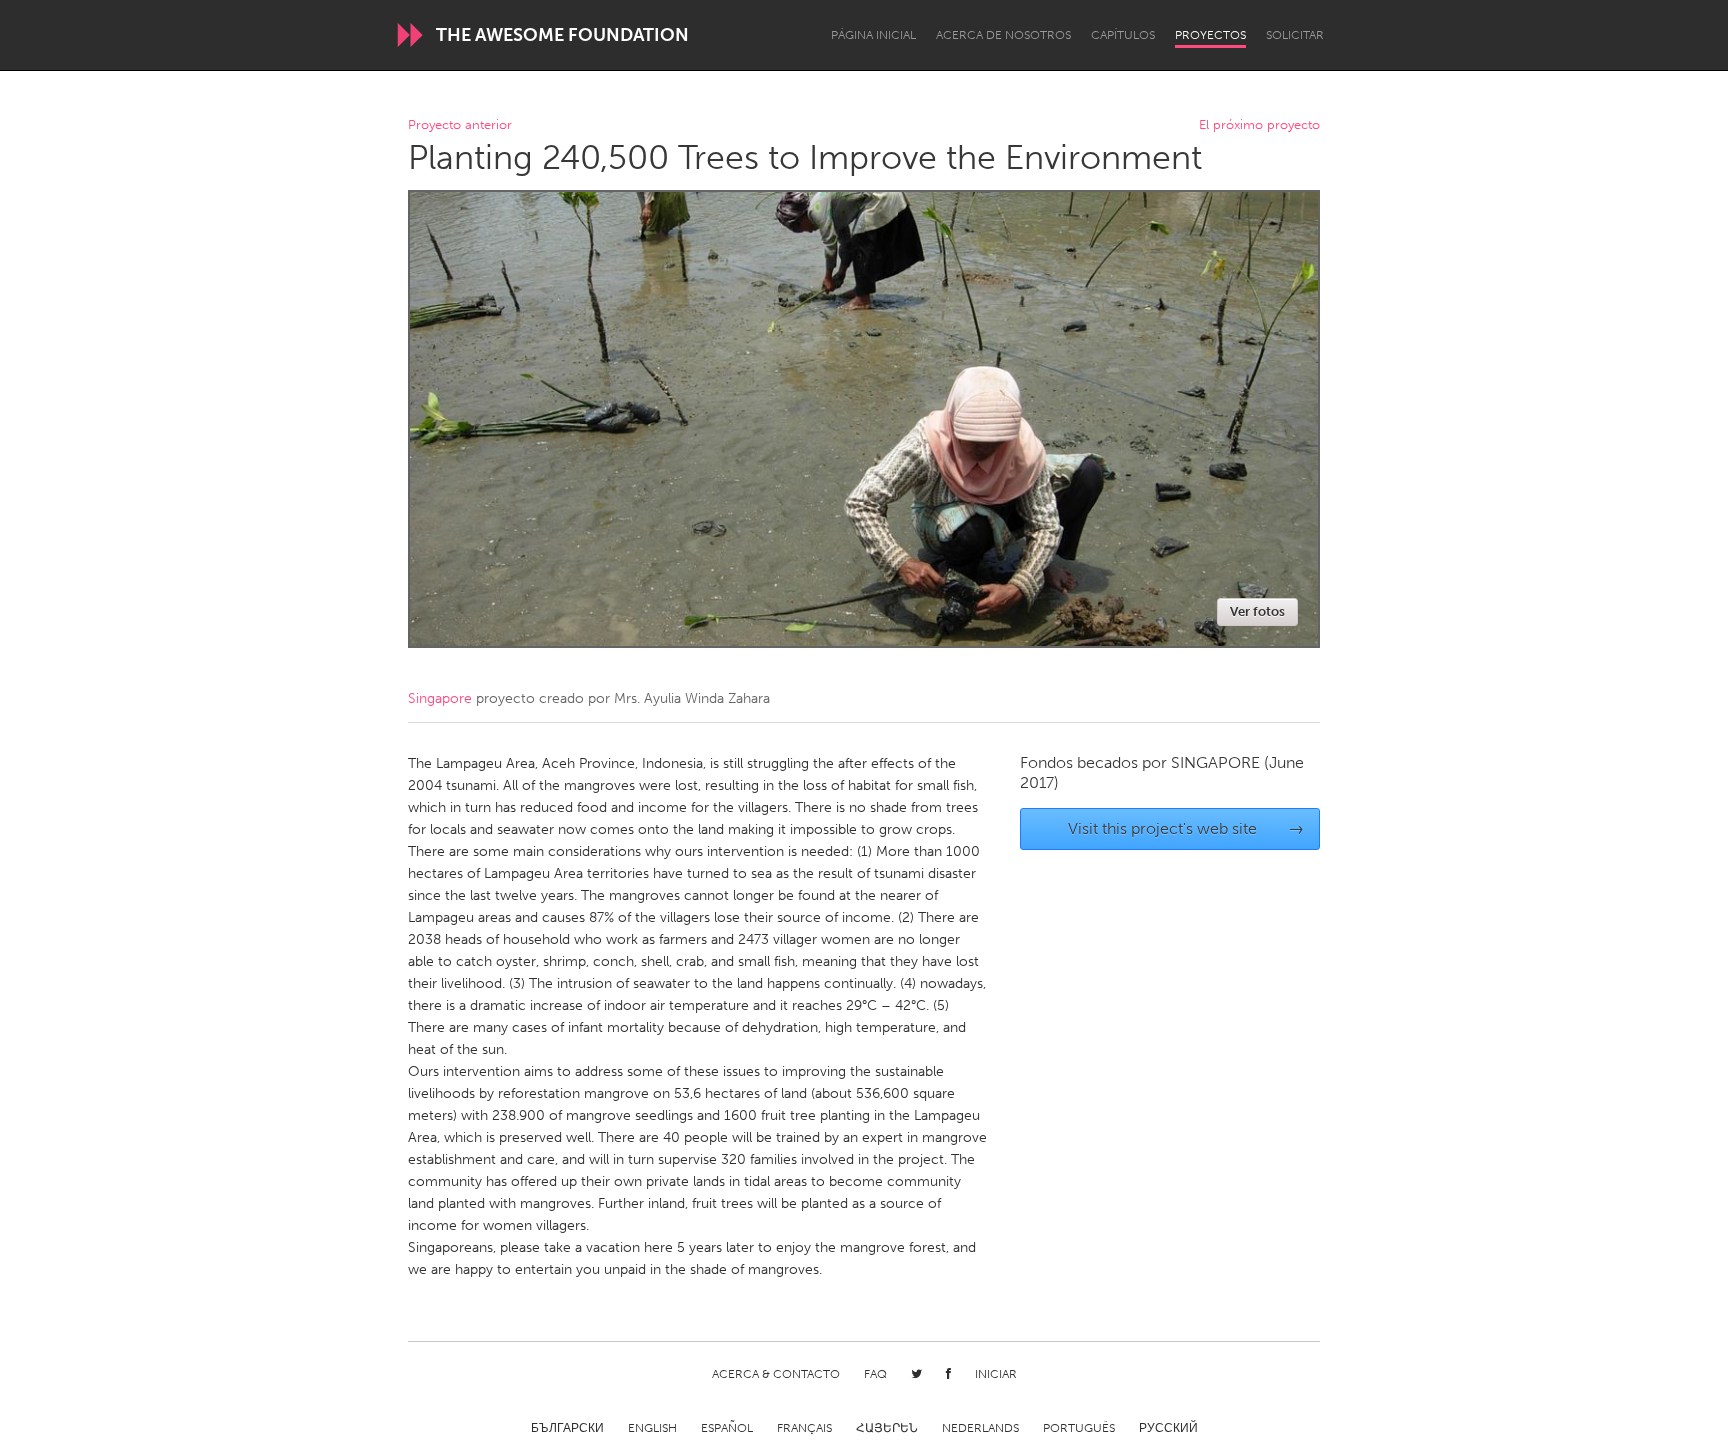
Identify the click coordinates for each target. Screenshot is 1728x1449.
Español (727, 1428)
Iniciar (996, 1374)
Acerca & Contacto (776, 1374)
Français (804, 1428)
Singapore (440, 698)
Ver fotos (1257, 611)
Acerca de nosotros (1003, 35)
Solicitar (1295, 35)
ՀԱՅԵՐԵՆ (887, 1428)
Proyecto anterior (460, 125)
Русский (1168, 1428)
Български (567, 1428)
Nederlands (980, 1428)
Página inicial (873, 35)
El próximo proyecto (1259, 125)
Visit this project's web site (1186, 828)
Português (1079, 1428)
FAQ (875, 1374)
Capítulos (1123, 35)
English (652, 1428)
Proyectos (1210, 35)
